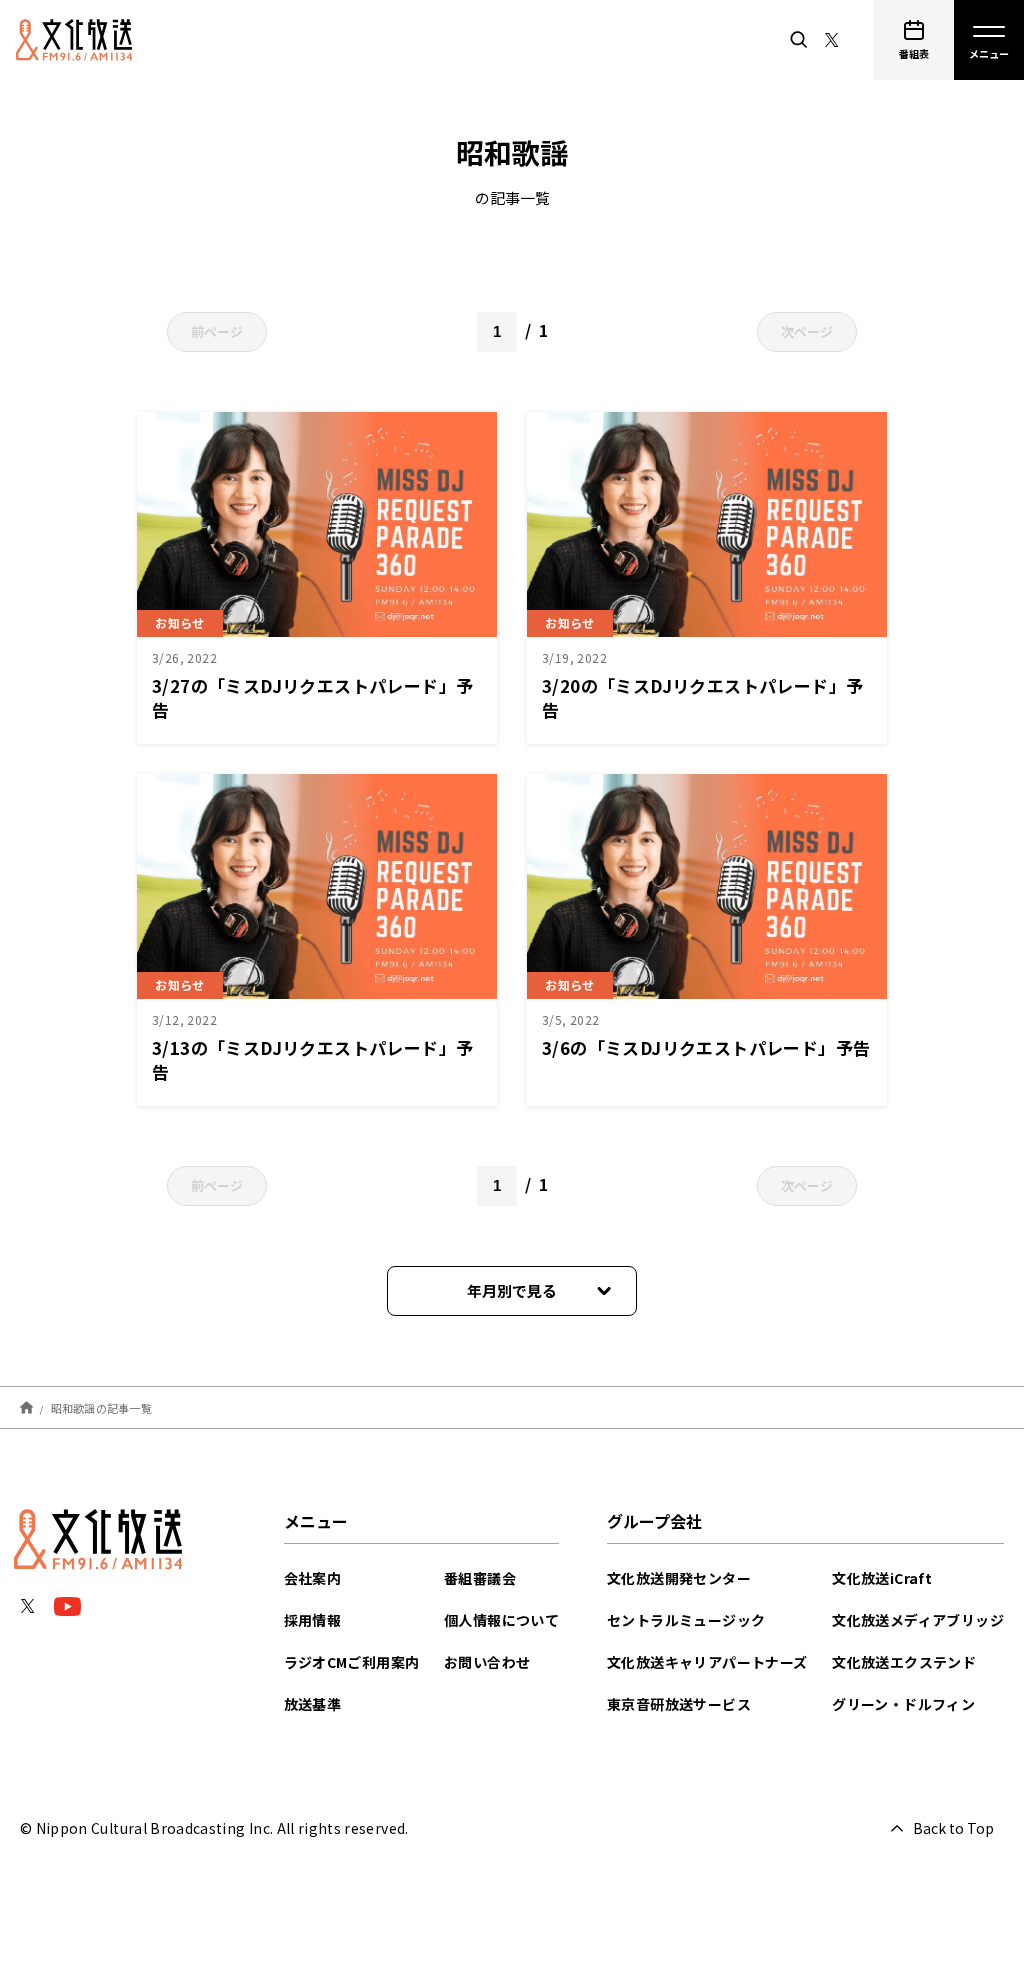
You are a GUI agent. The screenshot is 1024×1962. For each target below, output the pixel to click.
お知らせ (180, 622)
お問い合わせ (487, 1662)
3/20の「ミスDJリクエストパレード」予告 (702, 697)
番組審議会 (480, 1578)
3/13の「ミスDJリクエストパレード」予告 (312, 1059)
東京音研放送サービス (679, 1704)
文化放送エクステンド (904, 1662)
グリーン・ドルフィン (903, 1704)
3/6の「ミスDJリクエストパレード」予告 (706, 1047)
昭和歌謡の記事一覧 (101, 1407)
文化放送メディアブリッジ (918, 1620)
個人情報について (501, 1620)
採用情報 (313, 1620)
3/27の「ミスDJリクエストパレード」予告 (312, 697)
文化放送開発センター (679, 1578)
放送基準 (313, 1704)
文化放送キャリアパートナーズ (707, 1662)
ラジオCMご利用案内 (352, 1662)
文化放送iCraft (882, 1578)
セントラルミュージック (686, 1620)
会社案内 (313, 1578)
